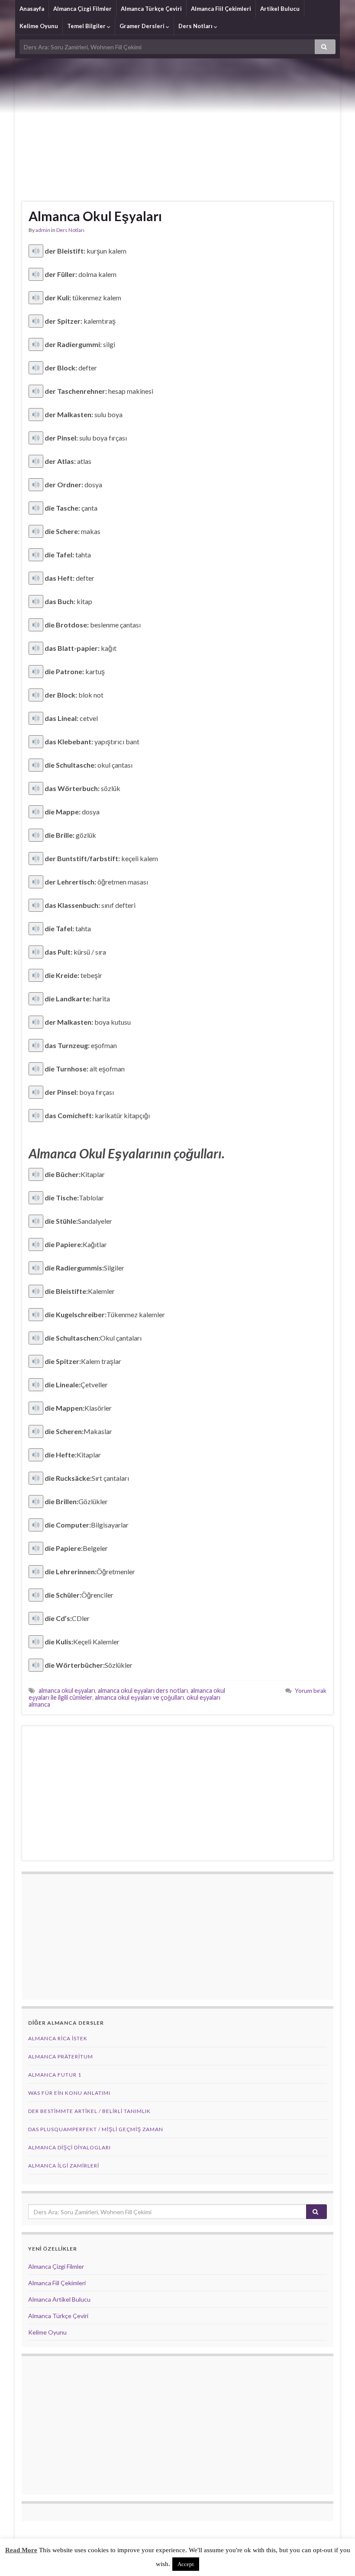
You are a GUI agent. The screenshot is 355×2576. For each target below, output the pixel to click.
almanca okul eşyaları (67, 1690)
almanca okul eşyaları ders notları (143, 1690)
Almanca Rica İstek (58, 2038)
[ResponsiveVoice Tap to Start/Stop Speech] (36, 251)
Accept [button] (186, 2564)
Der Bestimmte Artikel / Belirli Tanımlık (89, 2111)
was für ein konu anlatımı (69, 2093)
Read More (21, 2550)
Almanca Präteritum (61, 2057)
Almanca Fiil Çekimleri (221, 9)
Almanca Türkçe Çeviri (151, 9)
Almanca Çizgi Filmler (82, 9)
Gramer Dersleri (143, 26)
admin (43, 230)
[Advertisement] (177, 123)
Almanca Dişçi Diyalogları (69, 2147)
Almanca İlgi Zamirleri (64, 2166)
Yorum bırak (311, 1690)
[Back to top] (336, 2557)
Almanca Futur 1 (55, 2075)
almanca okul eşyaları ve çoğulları (139, 1697)
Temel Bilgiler (87, 26)
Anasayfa (32, 9)
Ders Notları (196, 26)
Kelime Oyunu (39, 26)
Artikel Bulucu (280, 9)
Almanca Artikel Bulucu (59, 2299)
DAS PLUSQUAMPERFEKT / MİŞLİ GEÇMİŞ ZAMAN (96, 2129)
